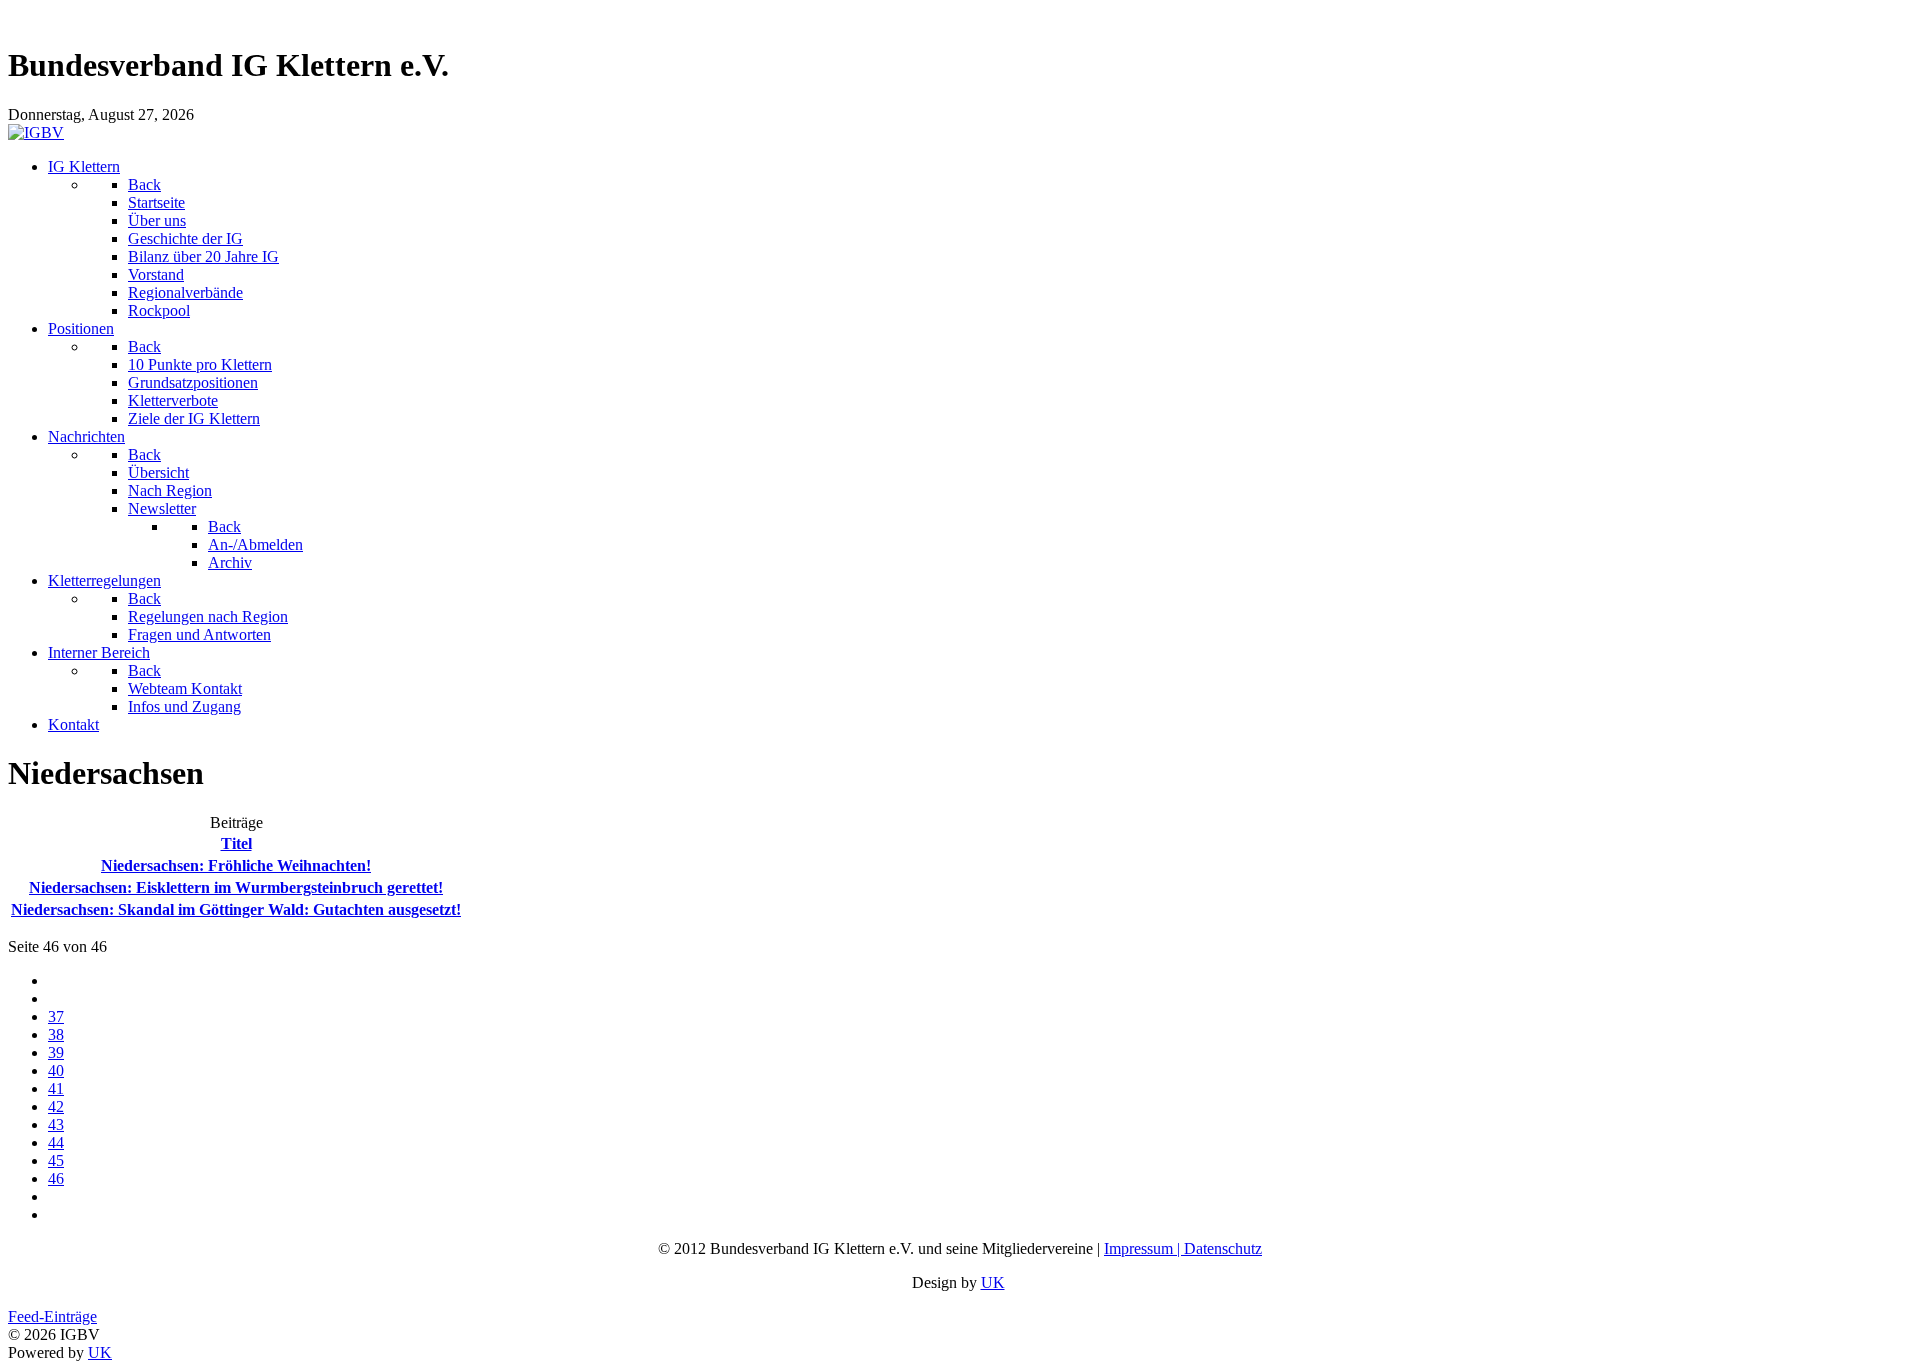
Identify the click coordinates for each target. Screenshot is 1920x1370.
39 (56, 1052)
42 (56, 1106)
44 (56, 1142)
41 (56, 1088)
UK (993, 1282)
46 (56, 1178)
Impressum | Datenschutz (1183, 1248)
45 (56, 1160)
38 (56, 1034)
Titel (236, 843)
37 (56, 1016)
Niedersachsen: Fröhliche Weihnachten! (236, 865)
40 (56, 1070)
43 (56, 1124)
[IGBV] (36, 132)
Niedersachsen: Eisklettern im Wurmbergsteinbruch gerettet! (236, 887)
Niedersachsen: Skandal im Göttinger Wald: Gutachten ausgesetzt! (236, 909)
